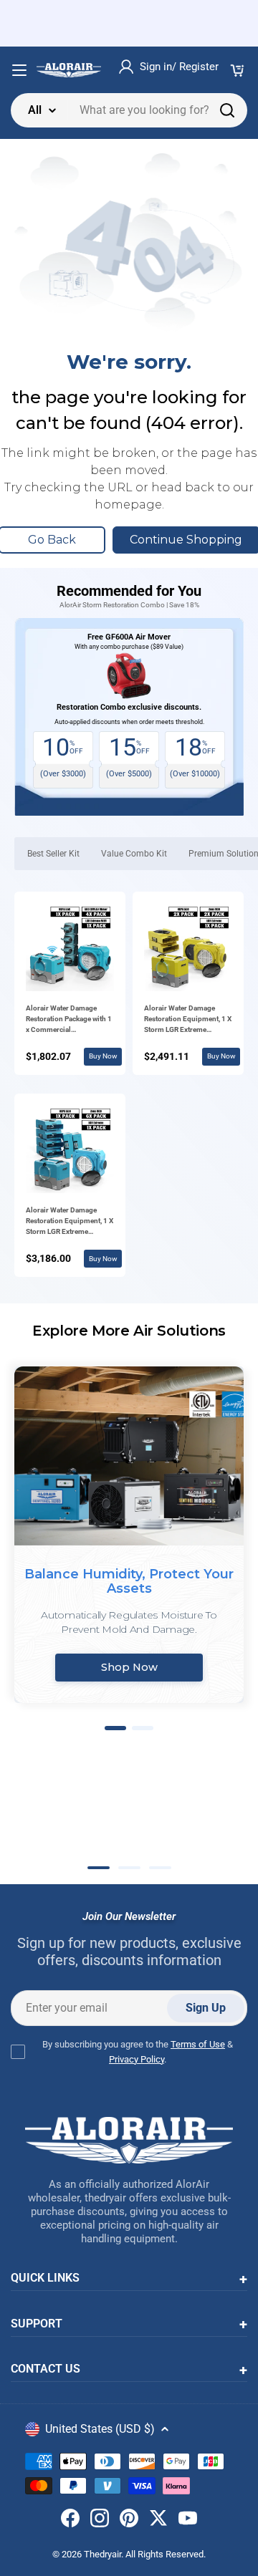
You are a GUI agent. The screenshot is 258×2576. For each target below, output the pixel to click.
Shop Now (129, 1667)
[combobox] (129, 110)
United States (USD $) (100, 2429)
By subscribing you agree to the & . (138, 2052)
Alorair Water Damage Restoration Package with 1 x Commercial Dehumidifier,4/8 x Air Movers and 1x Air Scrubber (69, 1019)
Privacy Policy (137, 2059)
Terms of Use (198, 2044)
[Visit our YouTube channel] (188, 2521)
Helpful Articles (116, 1817)
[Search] (227, 110)
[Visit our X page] (158, 2521)
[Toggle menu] (19, 70)
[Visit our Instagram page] (100, 2521)
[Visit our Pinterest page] (129, 2521)
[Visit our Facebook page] (70, 2521)
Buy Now (103, 1056)
